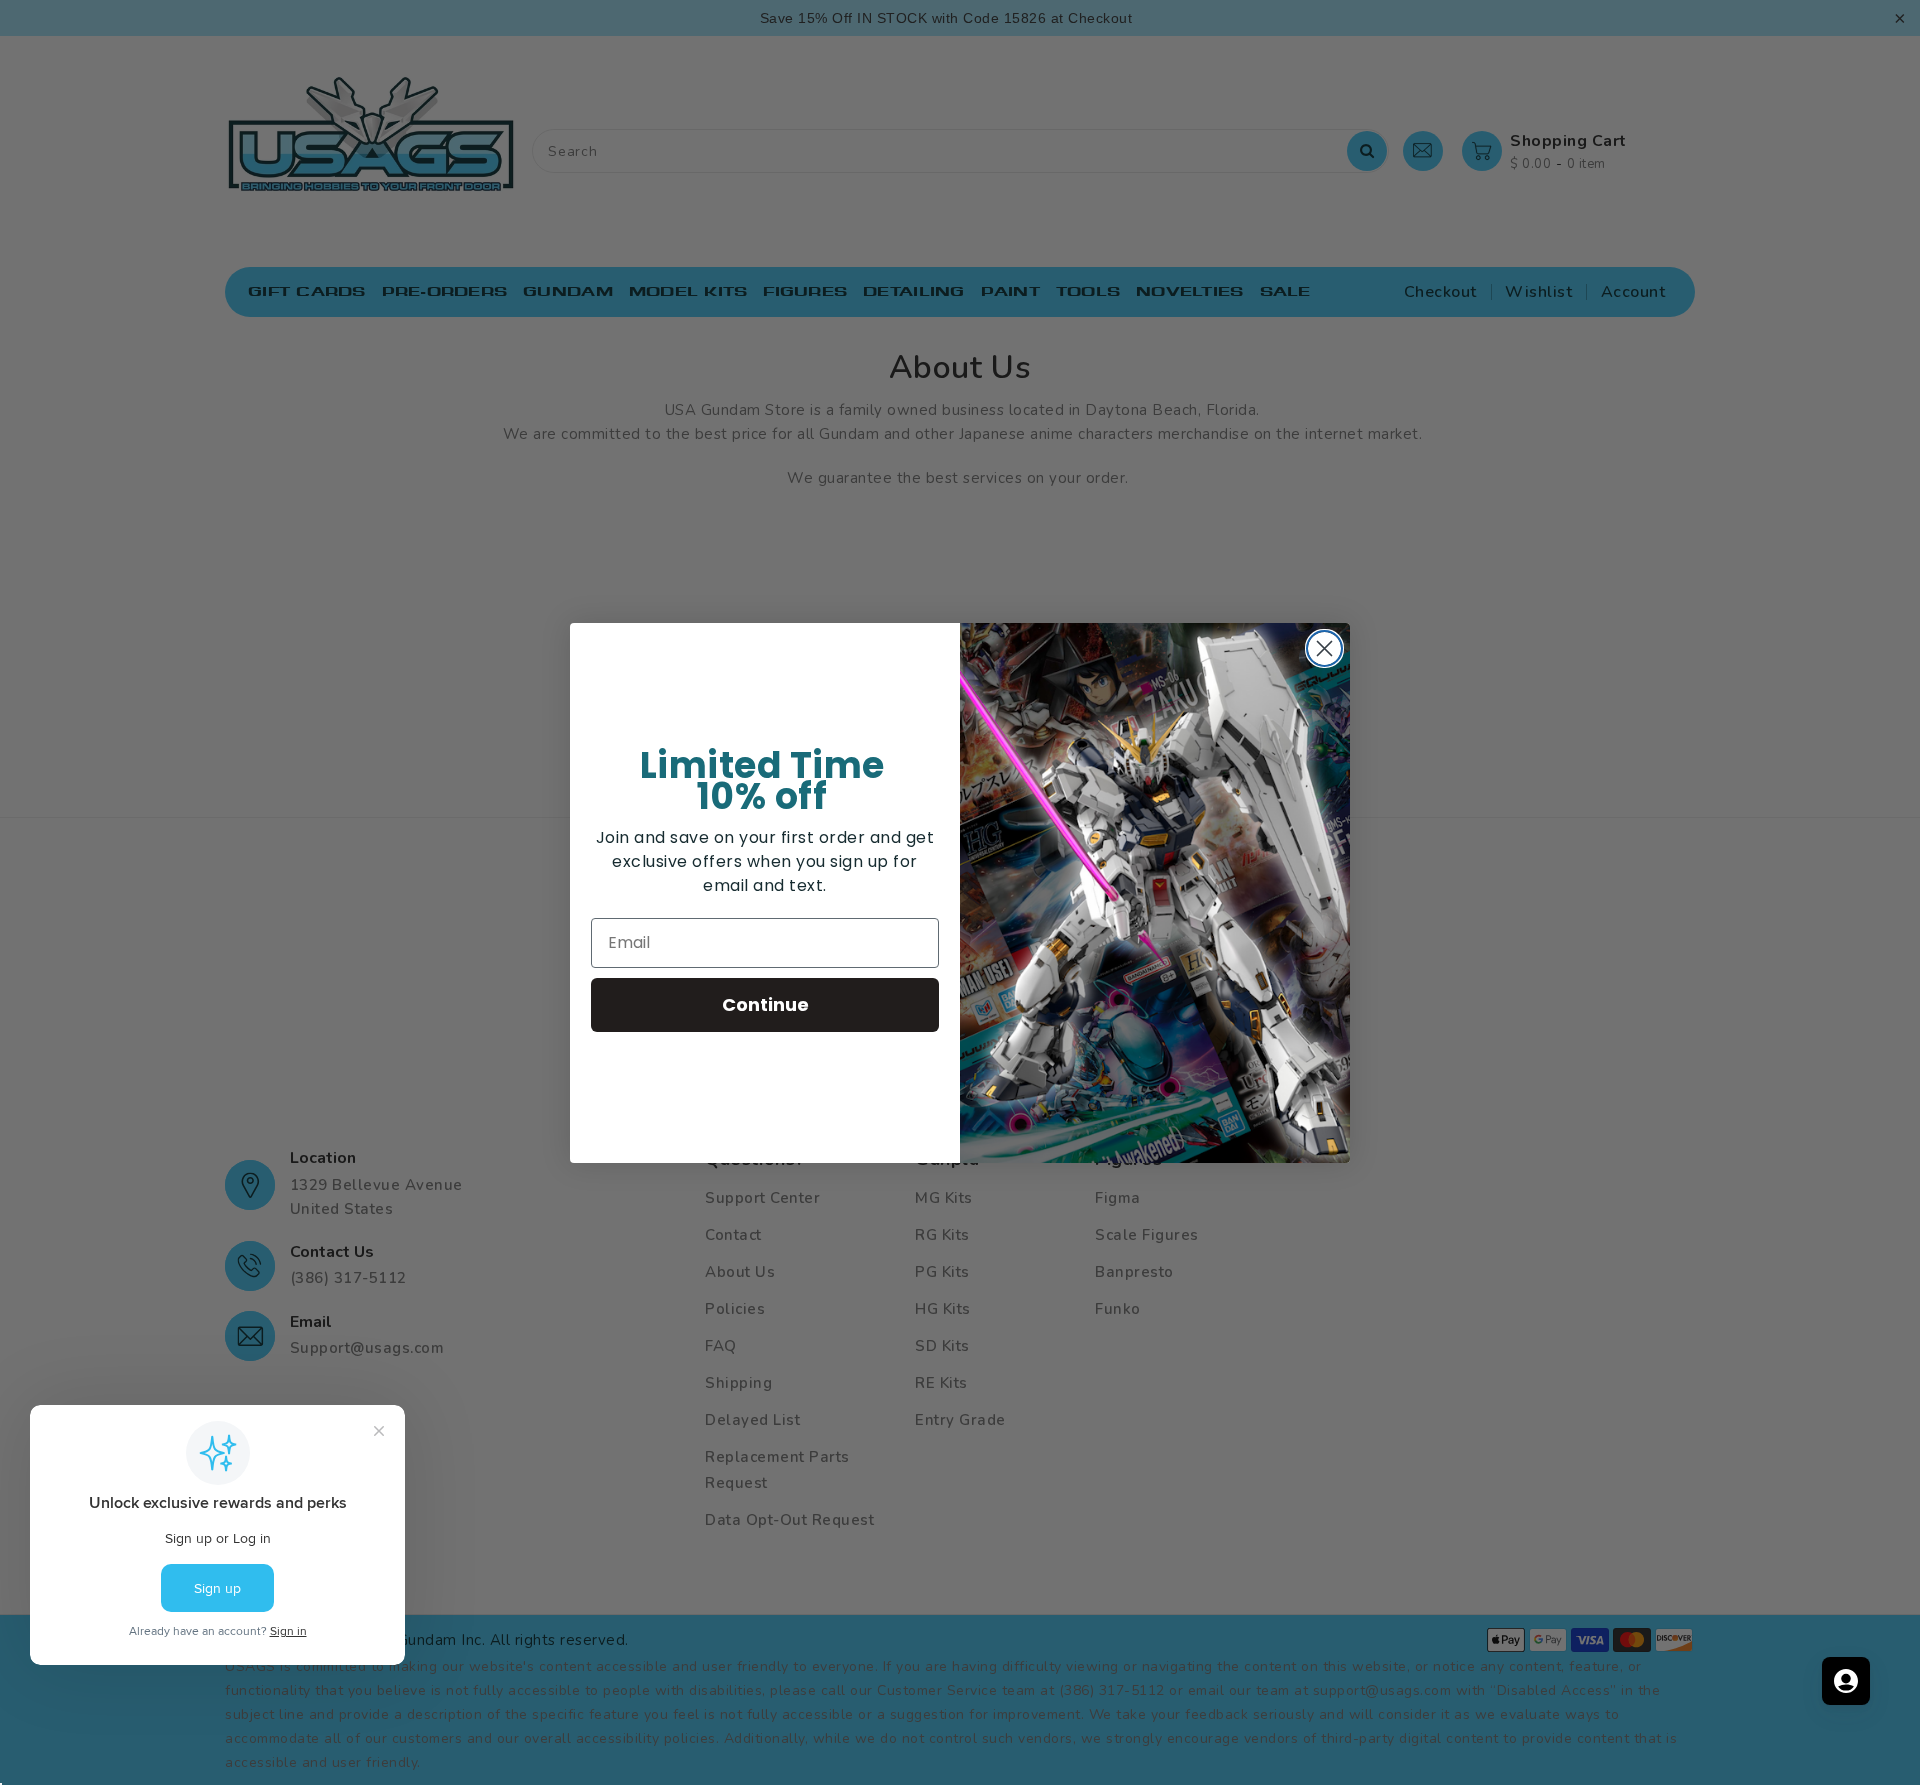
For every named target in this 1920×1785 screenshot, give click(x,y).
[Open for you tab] (1846, 1681)
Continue (765, 1004)
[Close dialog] (1324, 648)
